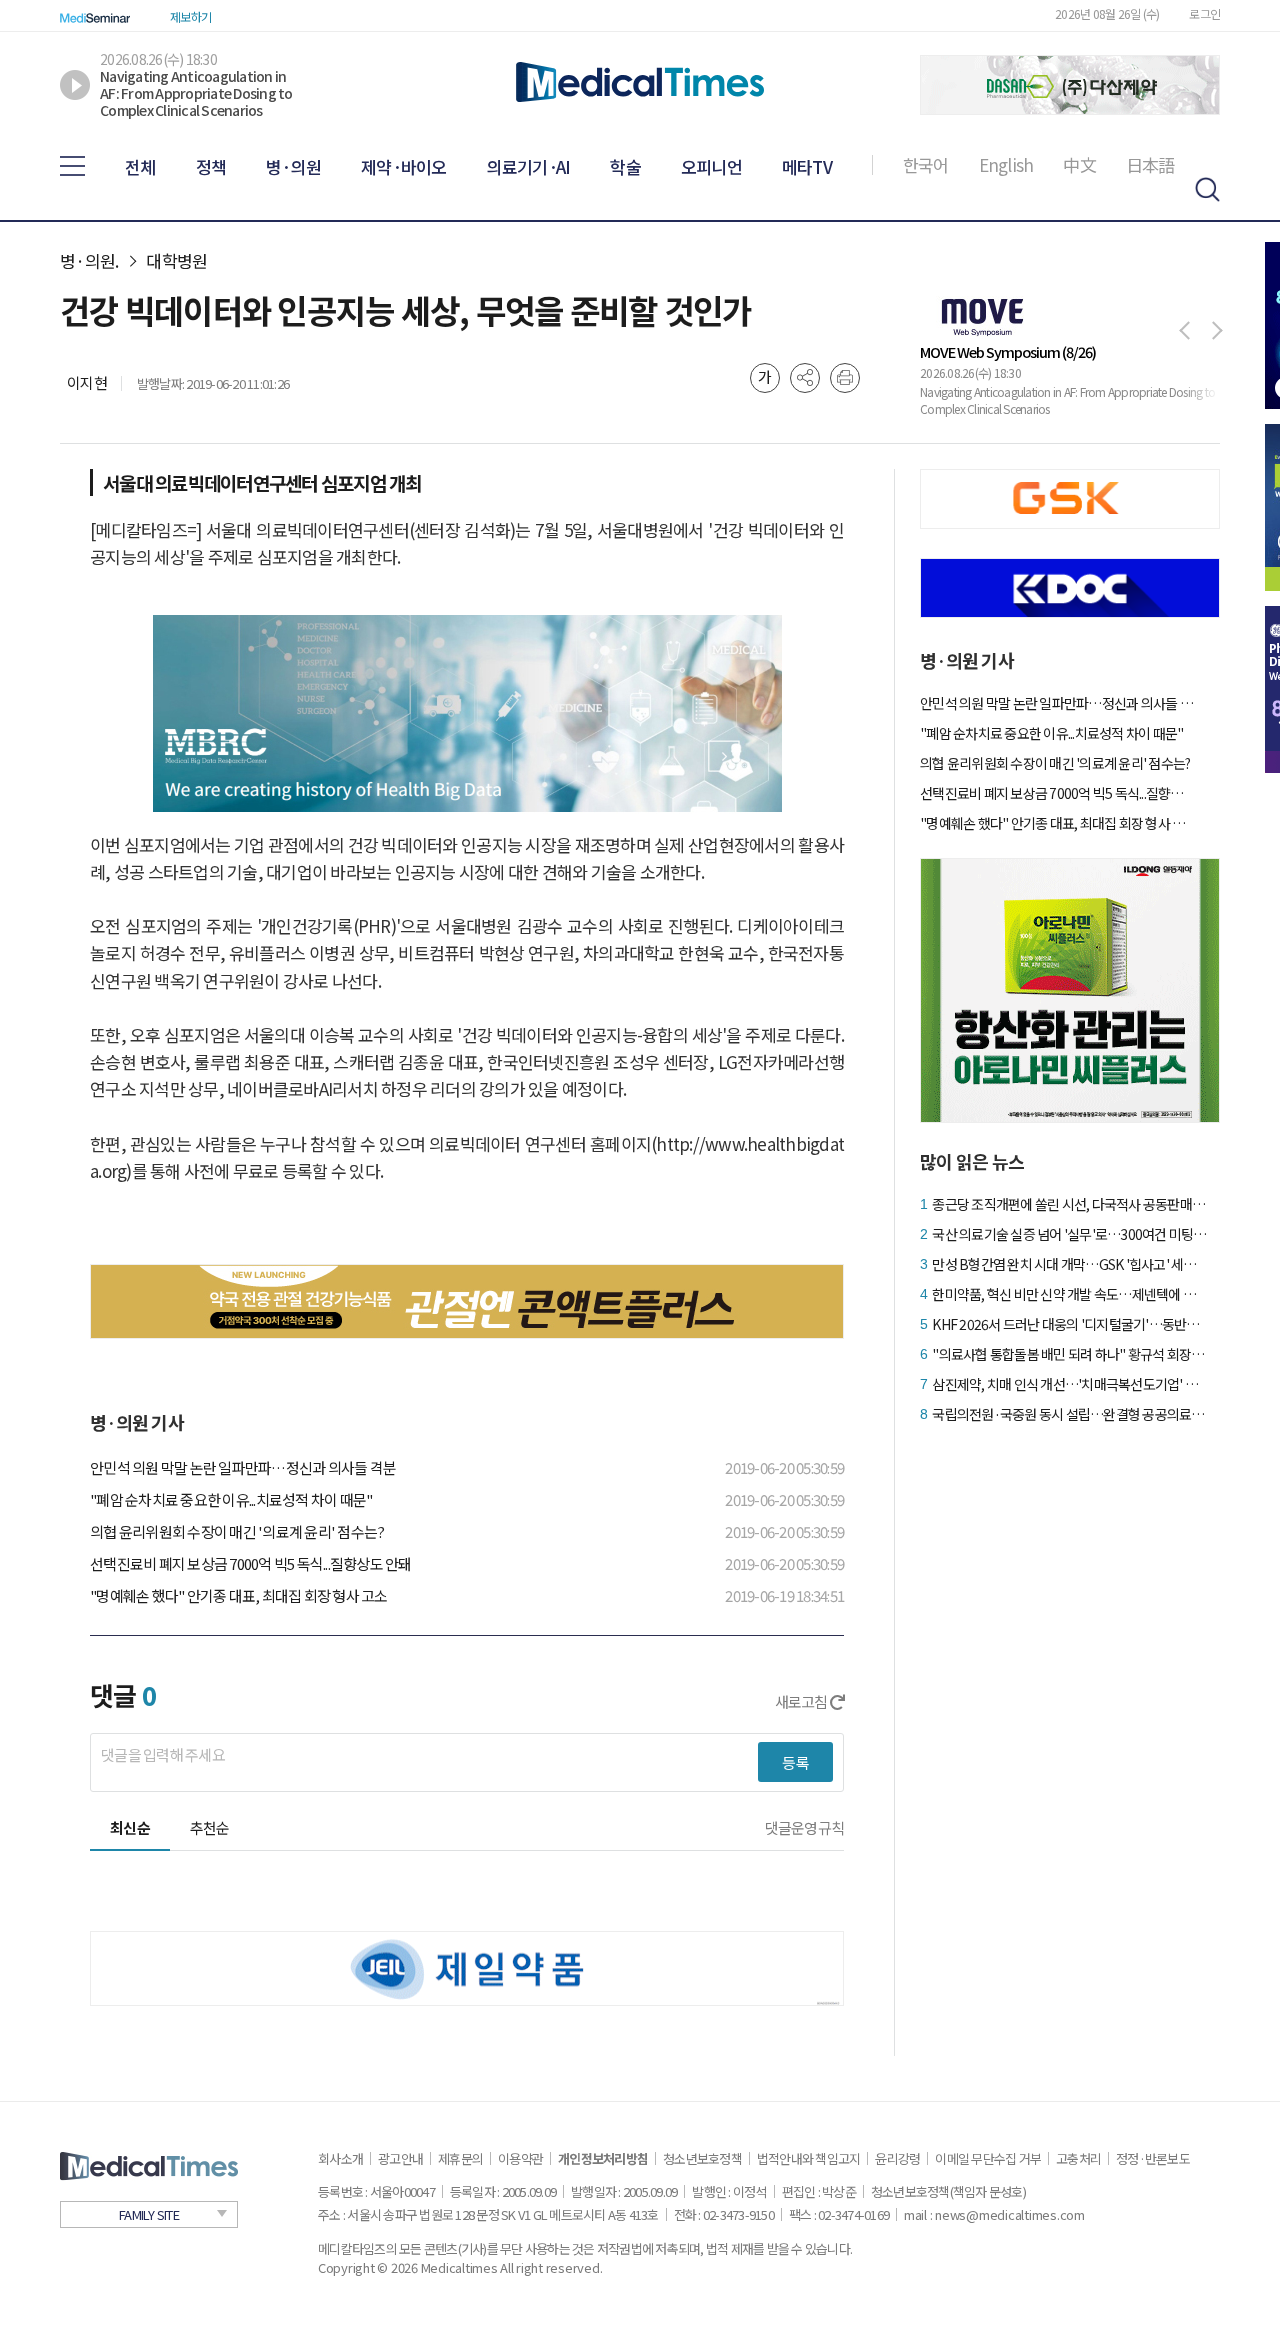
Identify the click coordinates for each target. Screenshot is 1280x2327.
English (1006, 165)
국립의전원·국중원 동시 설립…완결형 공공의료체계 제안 (1069, 1414)
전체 (140, 166)
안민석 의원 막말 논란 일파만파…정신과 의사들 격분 (243, 1467)
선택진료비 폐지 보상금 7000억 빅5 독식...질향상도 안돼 (251, 1563)
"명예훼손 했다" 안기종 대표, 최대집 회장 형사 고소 (239, 1595)
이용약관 (520, 2158)
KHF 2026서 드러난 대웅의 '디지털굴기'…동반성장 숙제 (1069, 1324)
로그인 (1204, 13)
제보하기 (190, 16)
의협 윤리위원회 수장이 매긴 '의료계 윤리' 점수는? (237, 1531)
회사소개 (340, 2158)
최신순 (130, 1827)
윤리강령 (897, 2158)
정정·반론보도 (1153, 2158)
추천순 (210, 1827)
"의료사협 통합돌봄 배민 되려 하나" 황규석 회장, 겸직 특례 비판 (1069, 1354)
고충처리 (1078, 2158)
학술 (625, 166)
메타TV (807, 166)
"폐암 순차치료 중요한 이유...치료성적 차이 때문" (231, 1499)
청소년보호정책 (702, 2158)
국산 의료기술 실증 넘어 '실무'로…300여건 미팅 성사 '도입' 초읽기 (1069, 1234)
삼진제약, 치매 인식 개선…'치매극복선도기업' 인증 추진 (1069, 1384)
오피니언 (711, 166)
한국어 (926, 165)
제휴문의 (460, 2158)
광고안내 (400, 2158)
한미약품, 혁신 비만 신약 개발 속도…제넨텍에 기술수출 (1069, 1294)
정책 (211, 166)
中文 (1079, 165)
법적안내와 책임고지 (809, 2158)
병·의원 (293, 166)
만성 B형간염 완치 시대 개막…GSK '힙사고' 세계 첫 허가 (1069, 1264)
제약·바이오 (404, 166)
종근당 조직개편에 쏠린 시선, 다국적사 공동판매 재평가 (1069, 1204)
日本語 (1150, 165)
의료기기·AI (529, 166)
